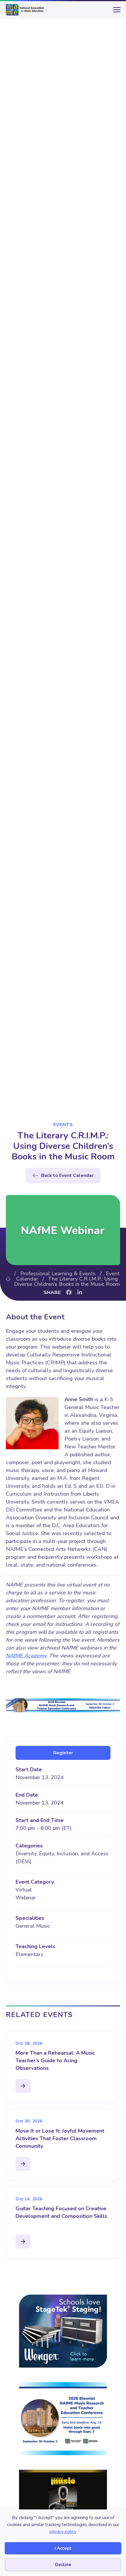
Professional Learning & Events (58, 1274)
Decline (63, 2565)
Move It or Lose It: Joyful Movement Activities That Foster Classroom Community (60, 2138)
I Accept (63, 2548)
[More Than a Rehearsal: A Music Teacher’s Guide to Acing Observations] (23, 2086)
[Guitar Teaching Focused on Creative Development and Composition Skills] (23, 2241)
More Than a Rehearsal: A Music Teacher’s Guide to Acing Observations (55, 2061)
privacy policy (63, 2532)
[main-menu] (116, 12)
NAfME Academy (26, 1656)
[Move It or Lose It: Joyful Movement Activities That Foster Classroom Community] (23, 2164)
